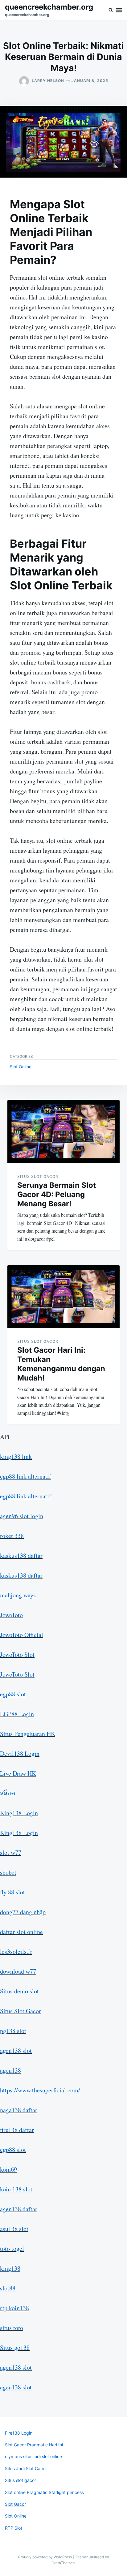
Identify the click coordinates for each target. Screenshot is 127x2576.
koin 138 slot (16, 2189)
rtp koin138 (14, 2308)
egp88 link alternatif (26, 1476)
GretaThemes (63, 2563)
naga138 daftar (19, 2110)
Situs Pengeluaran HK (28, 1734)
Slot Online (21, 1067)
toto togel (12, 2249)
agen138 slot (16, 2050)
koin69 (8, 2169)
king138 (10, 2268)
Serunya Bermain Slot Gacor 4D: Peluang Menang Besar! (57, 1194)
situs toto (12, 2328)
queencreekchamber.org (49, 7)
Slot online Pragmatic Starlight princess (44, 2492)
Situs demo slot (19, 1991)
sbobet (8, 1872)
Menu (119, 10)
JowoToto (11, 1615)
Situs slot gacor (20, 2480)
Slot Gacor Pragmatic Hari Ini (34, 2445)
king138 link (16, 1456)
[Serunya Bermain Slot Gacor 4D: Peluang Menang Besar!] (63, 1132)
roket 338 (12, 1536)
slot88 (8, 2288)
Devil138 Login (20, 1753)
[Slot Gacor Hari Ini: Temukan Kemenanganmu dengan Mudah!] (63, 1297)
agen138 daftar (19, 2209)
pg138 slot (13, 2031)
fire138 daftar (17, 2130)
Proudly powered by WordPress (45, 2557)
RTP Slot (14, 2528)
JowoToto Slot (17, 1654)
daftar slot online (21, 1932)
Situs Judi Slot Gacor (26, 2468)
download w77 (18, 1971)
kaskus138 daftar (21, 1555)
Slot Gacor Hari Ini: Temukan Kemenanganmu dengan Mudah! (61, 1364)
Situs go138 (15, 2348)
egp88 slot (13, 1694)
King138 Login (19, 1813)
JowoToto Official (22, 1635)
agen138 (10, 2070)
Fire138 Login (19, 2433)
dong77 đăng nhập (23, 1912)
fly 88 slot (12, 1892)
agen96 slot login (22, 1516)
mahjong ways (18, 1595)
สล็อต (8, 1793)
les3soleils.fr (16, 1951)
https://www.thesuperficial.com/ (40, 2090)
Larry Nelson (48, 81)
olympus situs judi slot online (33, 2456)
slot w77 (11, 1852)
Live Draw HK (18, 1773)
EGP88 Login (17, 1714)
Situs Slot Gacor (38, 1176)
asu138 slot (14, 2229)
